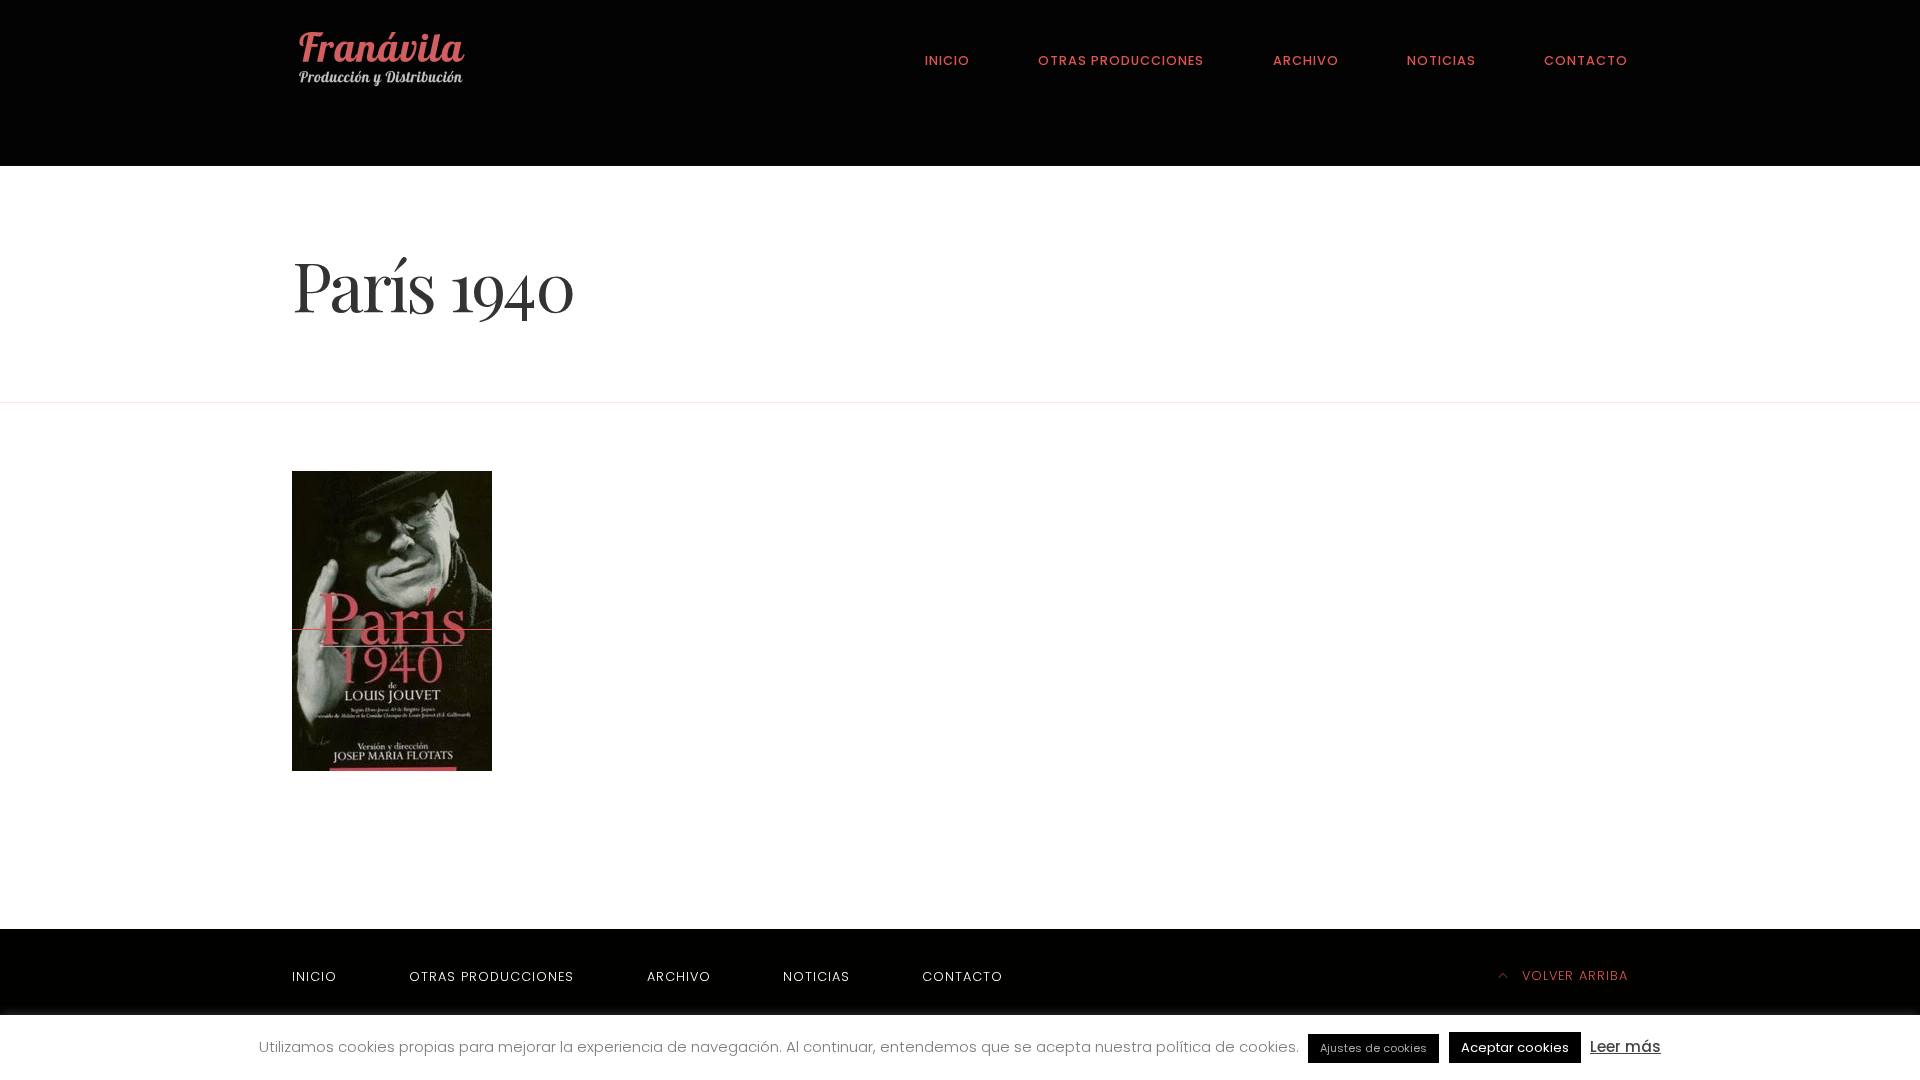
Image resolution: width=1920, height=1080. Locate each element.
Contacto (1586, 60)
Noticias (1441, 60)
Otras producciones (1121, 60)
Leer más (1625, 1046)
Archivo (1306, 60)
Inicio (947, 60)
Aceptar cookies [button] (1515, 1047)
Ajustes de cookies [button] (1373, 1048)
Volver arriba (1572, 975)
